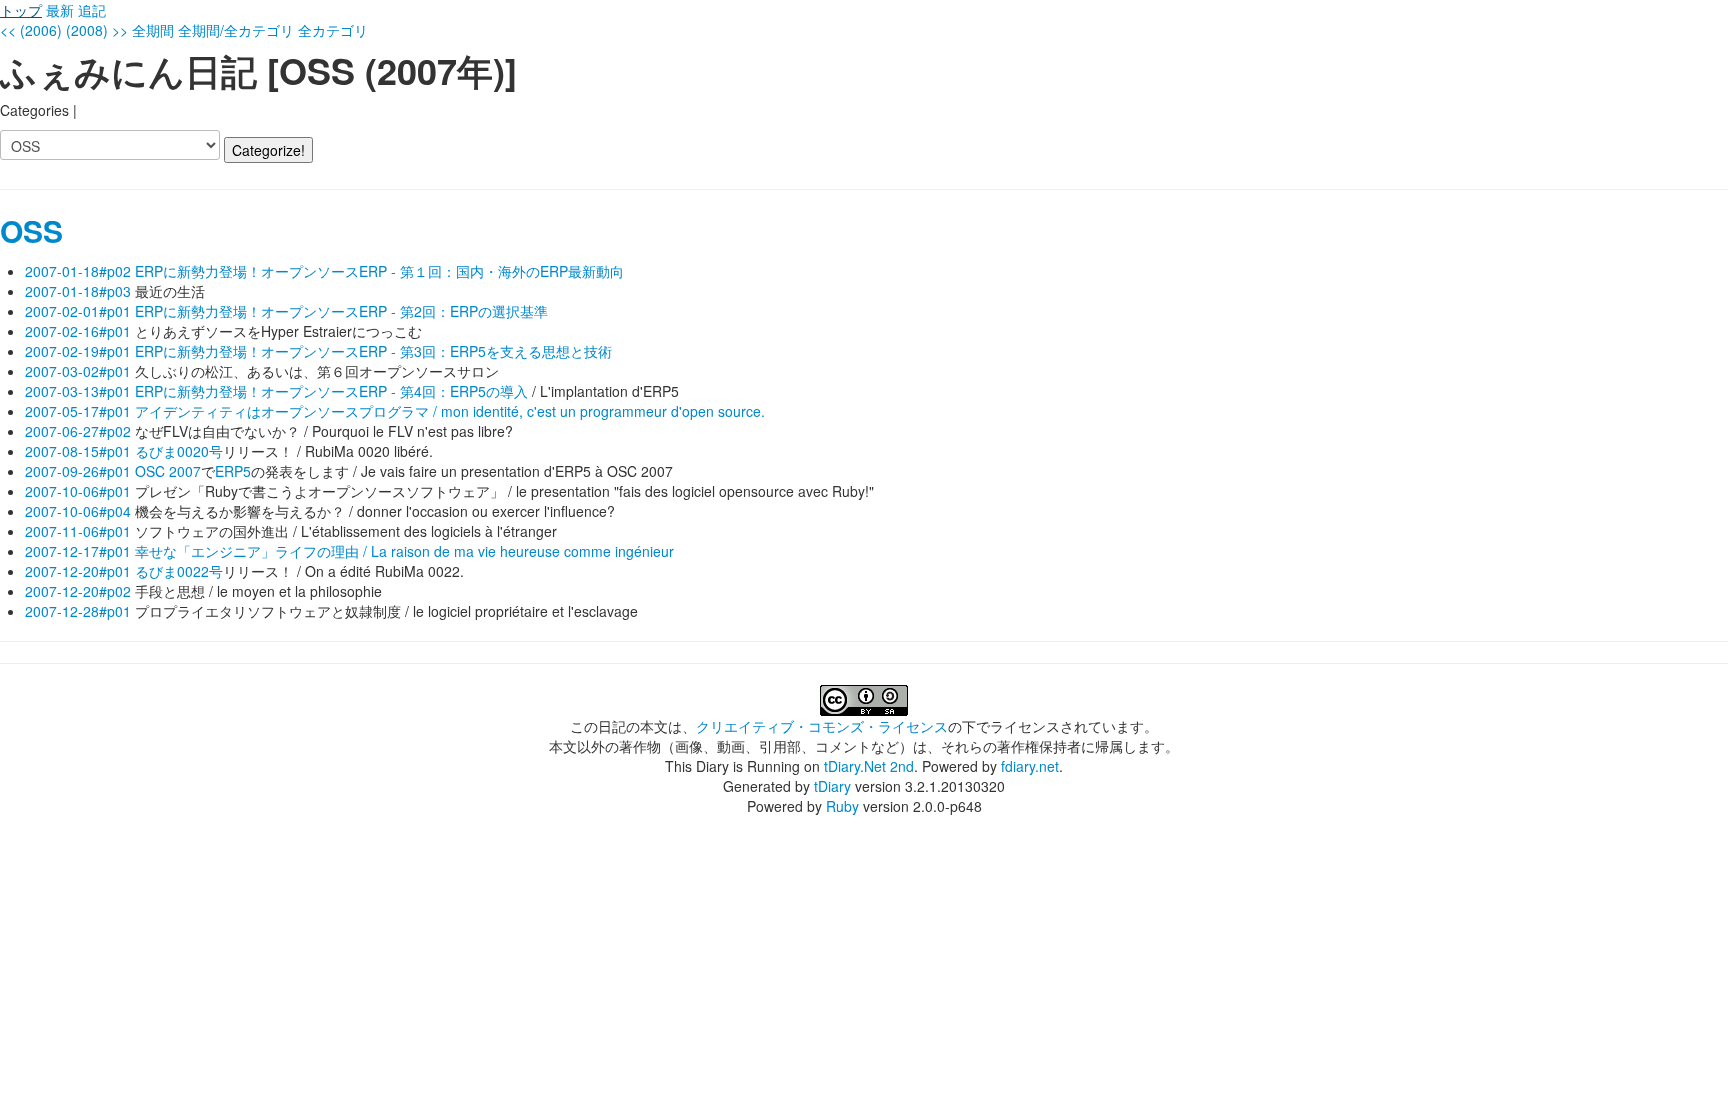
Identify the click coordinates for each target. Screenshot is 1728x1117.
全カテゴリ (333, 30)
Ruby (842, 806)
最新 (60, 10)
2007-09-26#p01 (78, 471)
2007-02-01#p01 (78, 311)
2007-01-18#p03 (78, 291)
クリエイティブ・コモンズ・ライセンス (822, 726)
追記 (92, 10)
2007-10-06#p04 (78, 511)
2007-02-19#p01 (78, 351)
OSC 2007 (168, 471)
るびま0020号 (179, 451)
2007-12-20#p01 (78, 571)
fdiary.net (1030, 766)
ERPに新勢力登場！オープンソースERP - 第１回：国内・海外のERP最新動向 (379, 271)
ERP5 (233, 471)
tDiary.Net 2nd (869, 766)
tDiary (832, 786)
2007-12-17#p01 (78, 551)
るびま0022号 (179, 571)
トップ (21, 10)
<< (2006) (31, 30)
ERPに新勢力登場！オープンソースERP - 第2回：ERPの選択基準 (341, 311)
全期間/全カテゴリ (236, 30)
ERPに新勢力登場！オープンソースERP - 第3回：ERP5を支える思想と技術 (373, 351)
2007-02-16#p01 (78, 331)
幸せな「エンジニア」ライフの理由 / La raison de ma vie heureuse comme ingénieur (404, 551)
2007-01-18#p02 (78, 271)
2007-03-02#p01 (78, 371)
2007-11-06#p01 (78, 531)
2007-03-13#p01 (78, 391)
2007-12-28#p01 (78, 611)
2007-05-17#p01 (78, 411)
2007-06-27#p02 (78, 431)
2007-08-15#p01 (78, 451)
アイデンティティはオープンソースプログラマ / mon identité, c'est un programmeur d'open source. (450, 411)
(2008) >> (97, 30)
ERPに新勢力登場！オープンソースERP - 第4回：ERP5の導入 (331, 391)
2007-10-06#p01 (78, 491)
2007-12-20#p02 (78, 591)
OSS (31, 230)
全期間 (153, 30)
